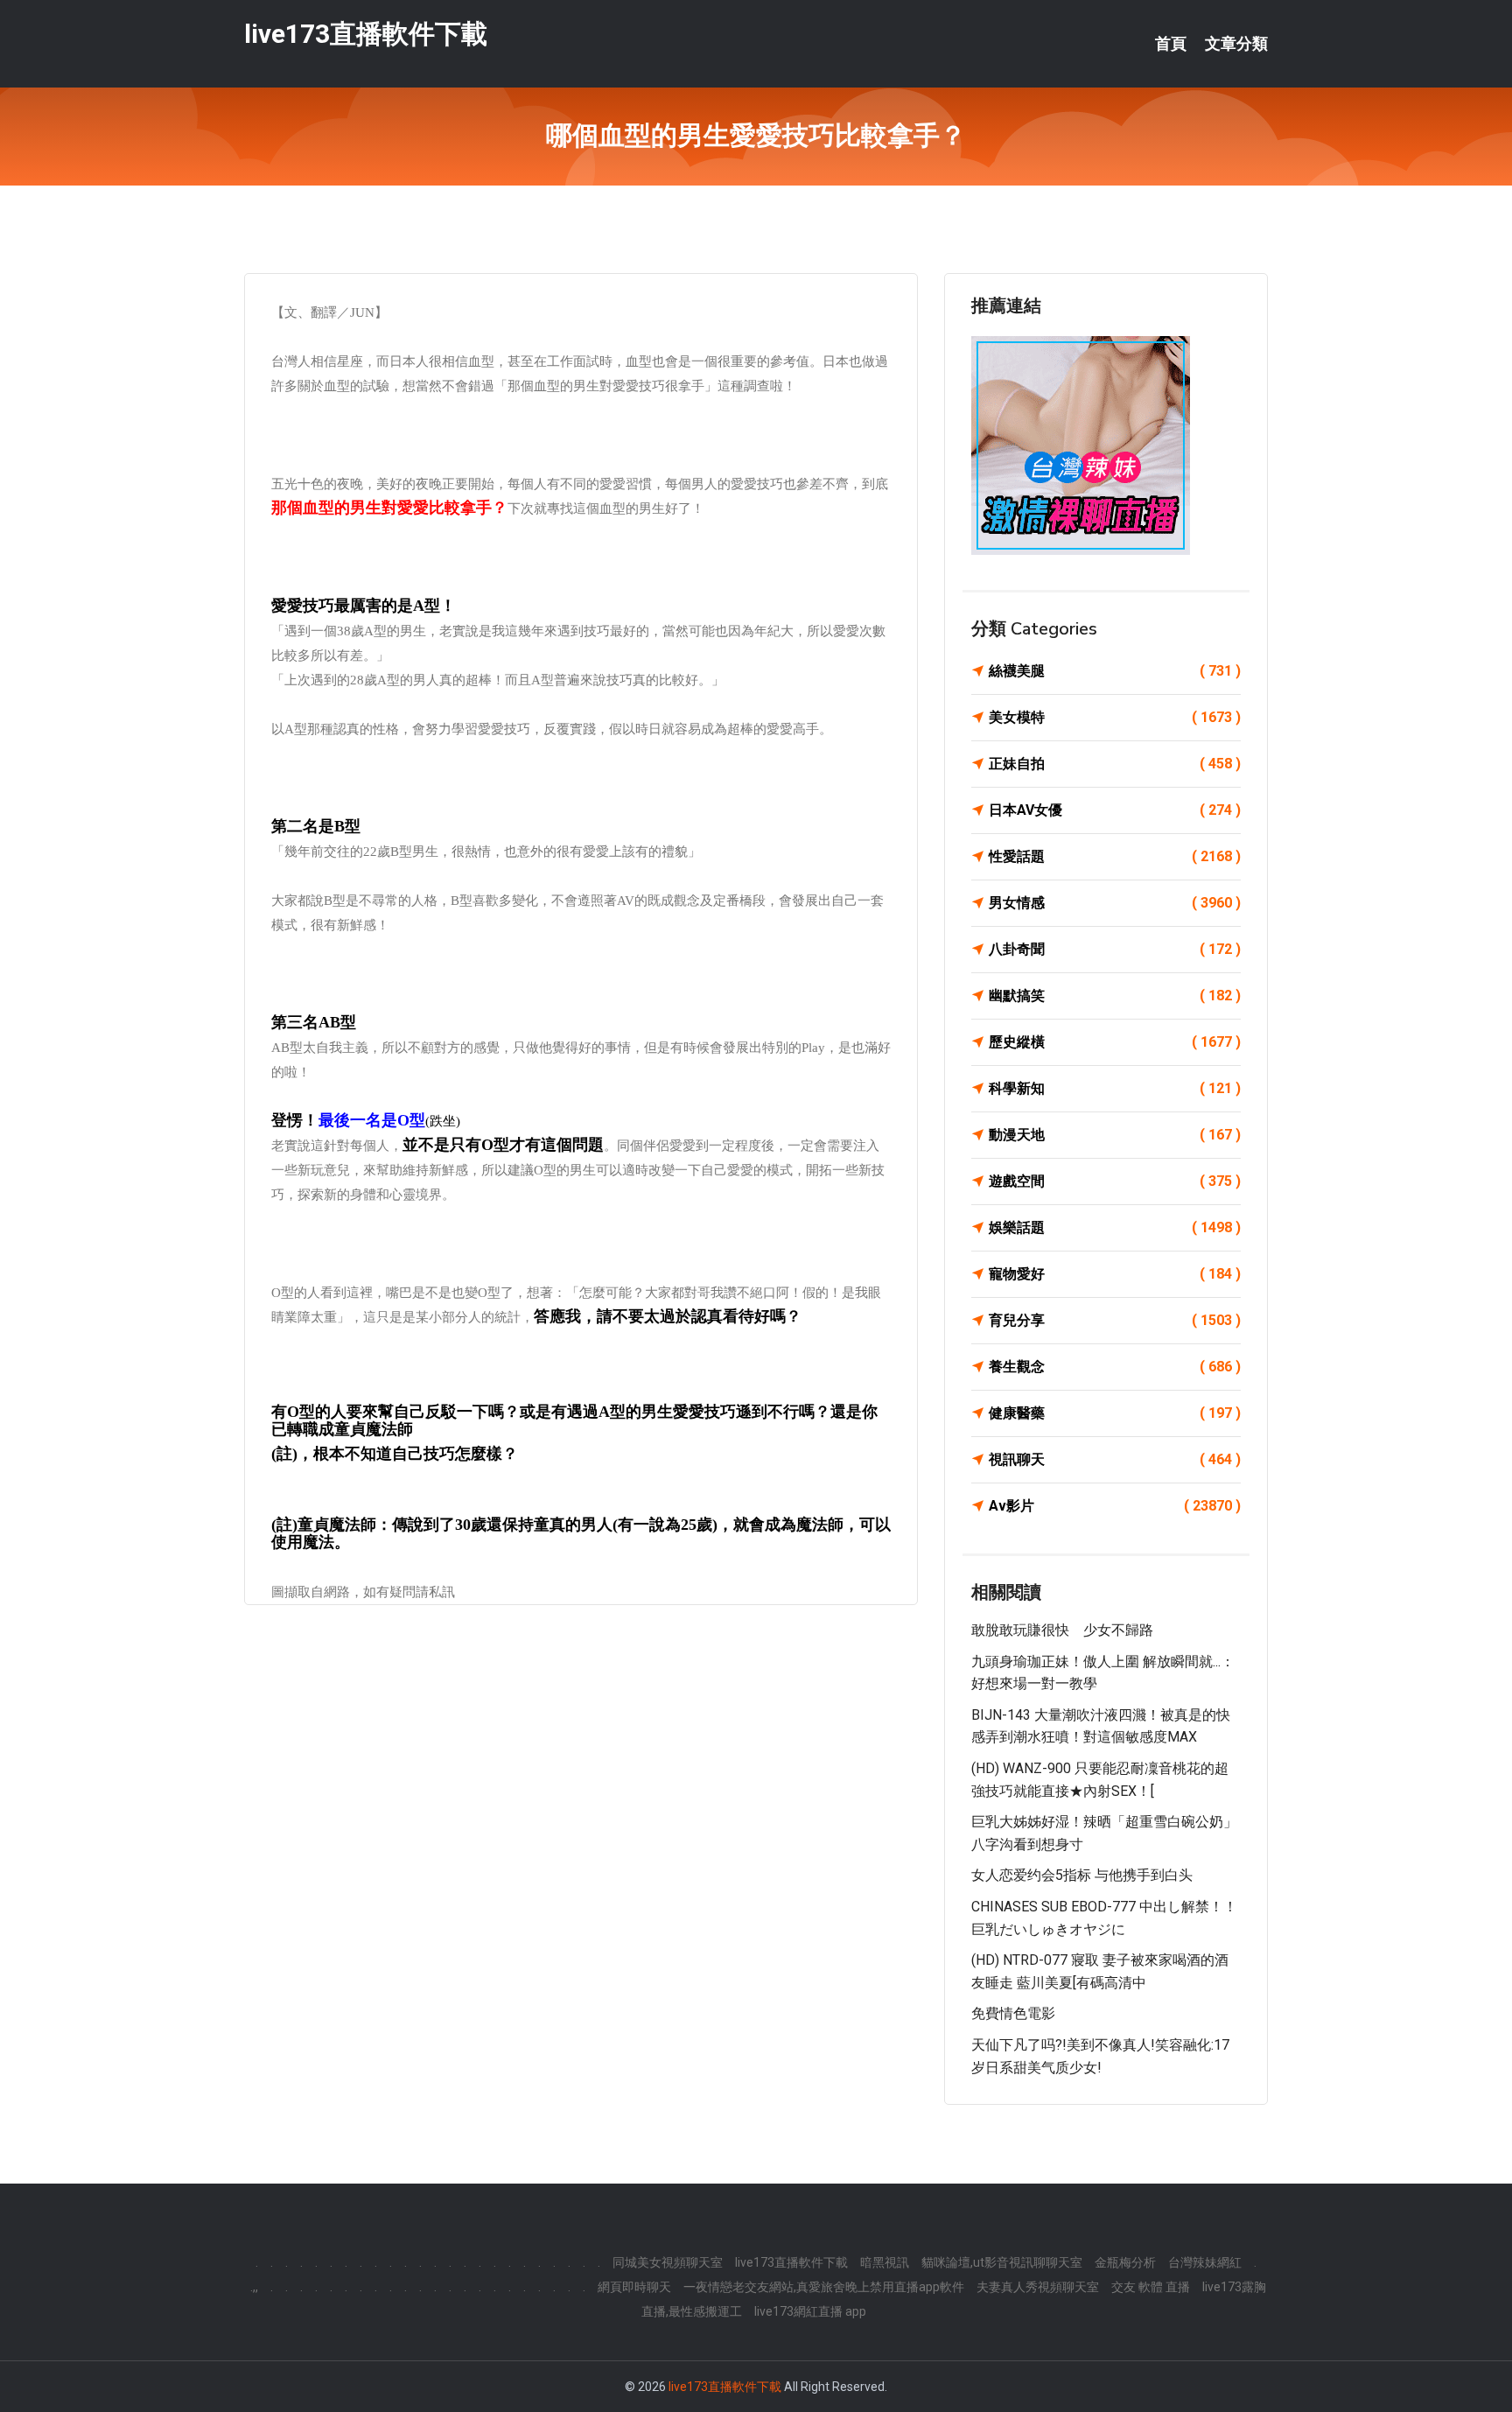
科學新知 (1115, 1088)
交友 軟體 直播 (1151, 2287)
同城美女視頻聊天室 (668, 2262)
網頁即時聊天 (634, 2287)
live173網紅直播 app (810, 2311)
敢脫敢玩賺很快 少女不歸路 (1062, 1630)
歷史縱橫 (1115, 1042)
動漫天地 (1115, 1135)
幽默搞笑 (1115, 996)
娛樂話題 (1115, 1227)
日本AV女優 (1115, 810)
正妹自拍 (1115, 764)
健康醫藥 (1115, 1413)
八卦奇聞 (1115, 949)
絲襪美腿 (1115, 671)
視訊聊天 (1115, 1459)
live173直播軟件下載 (366, 34)
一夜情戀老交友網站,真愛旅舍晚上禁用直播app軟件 (824, 2287)
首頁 (1171, 44)
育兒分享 (1115, 1320)
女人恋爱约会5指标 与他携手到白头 (1082, 1875)
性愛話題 (1115, 856)
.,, (254, 2287)
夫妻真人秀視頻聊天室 (1038, 2287)
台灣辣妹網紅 (1205, 2262)
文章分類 (1236, 44)
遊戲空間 (1115, 1181)
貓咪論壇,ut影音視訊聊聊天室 (1002, 2262)
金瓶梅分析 (1125, 2262)
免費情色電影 (1013, 2013)
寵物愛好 (1115, 1274)
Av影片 (1115, 1506)
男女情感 (1115, 903)
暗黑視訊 (885, 2262)
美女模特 (1115, 717)
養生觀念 (1115, 1367)
